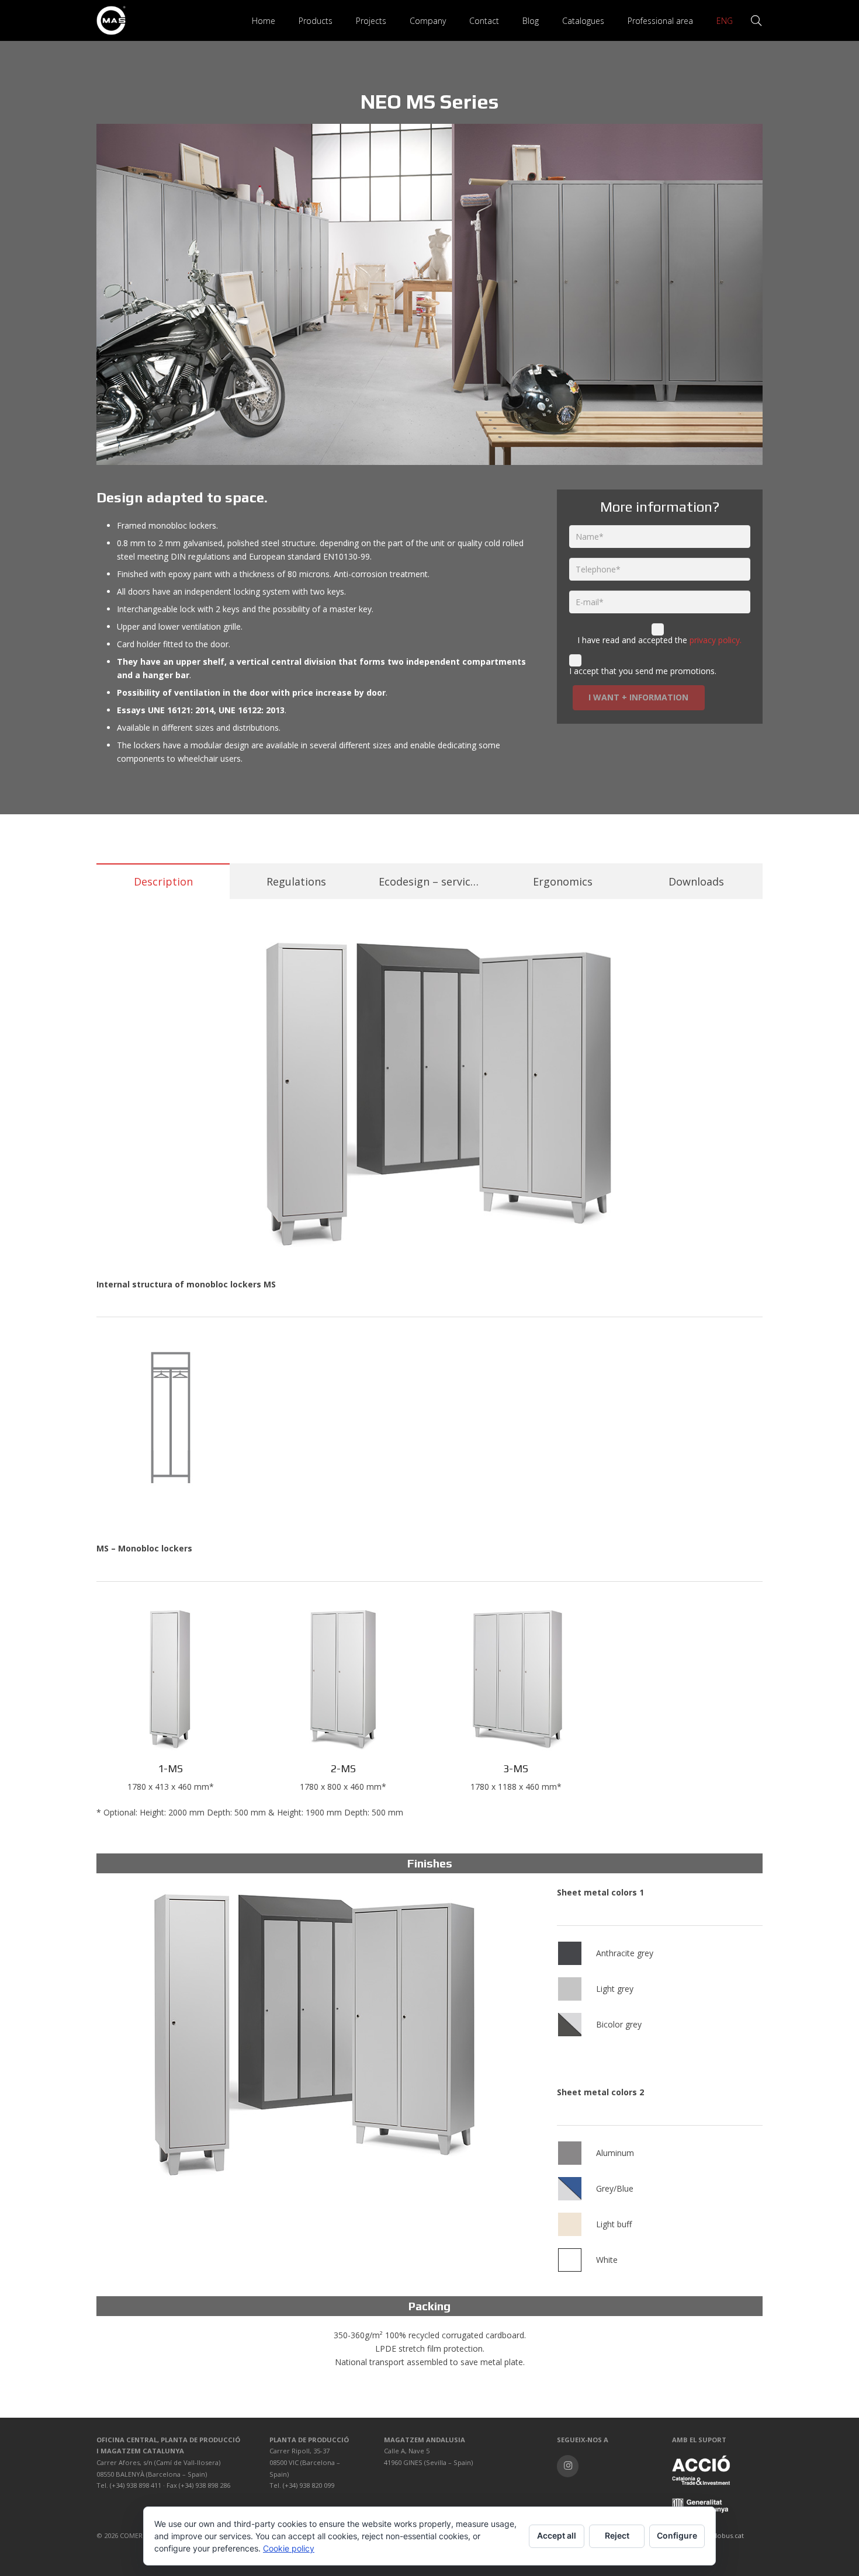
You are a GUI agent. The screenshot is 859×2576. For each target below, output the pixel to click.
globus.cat (728, 2535)
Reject (617, 2535)
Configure (677, 2535)
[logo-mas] (111, 20)
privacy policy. (716, 640)
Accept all (557, 2535)
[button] (340, 21)
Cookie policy (289, 2548)
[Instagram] (568, 2466)
